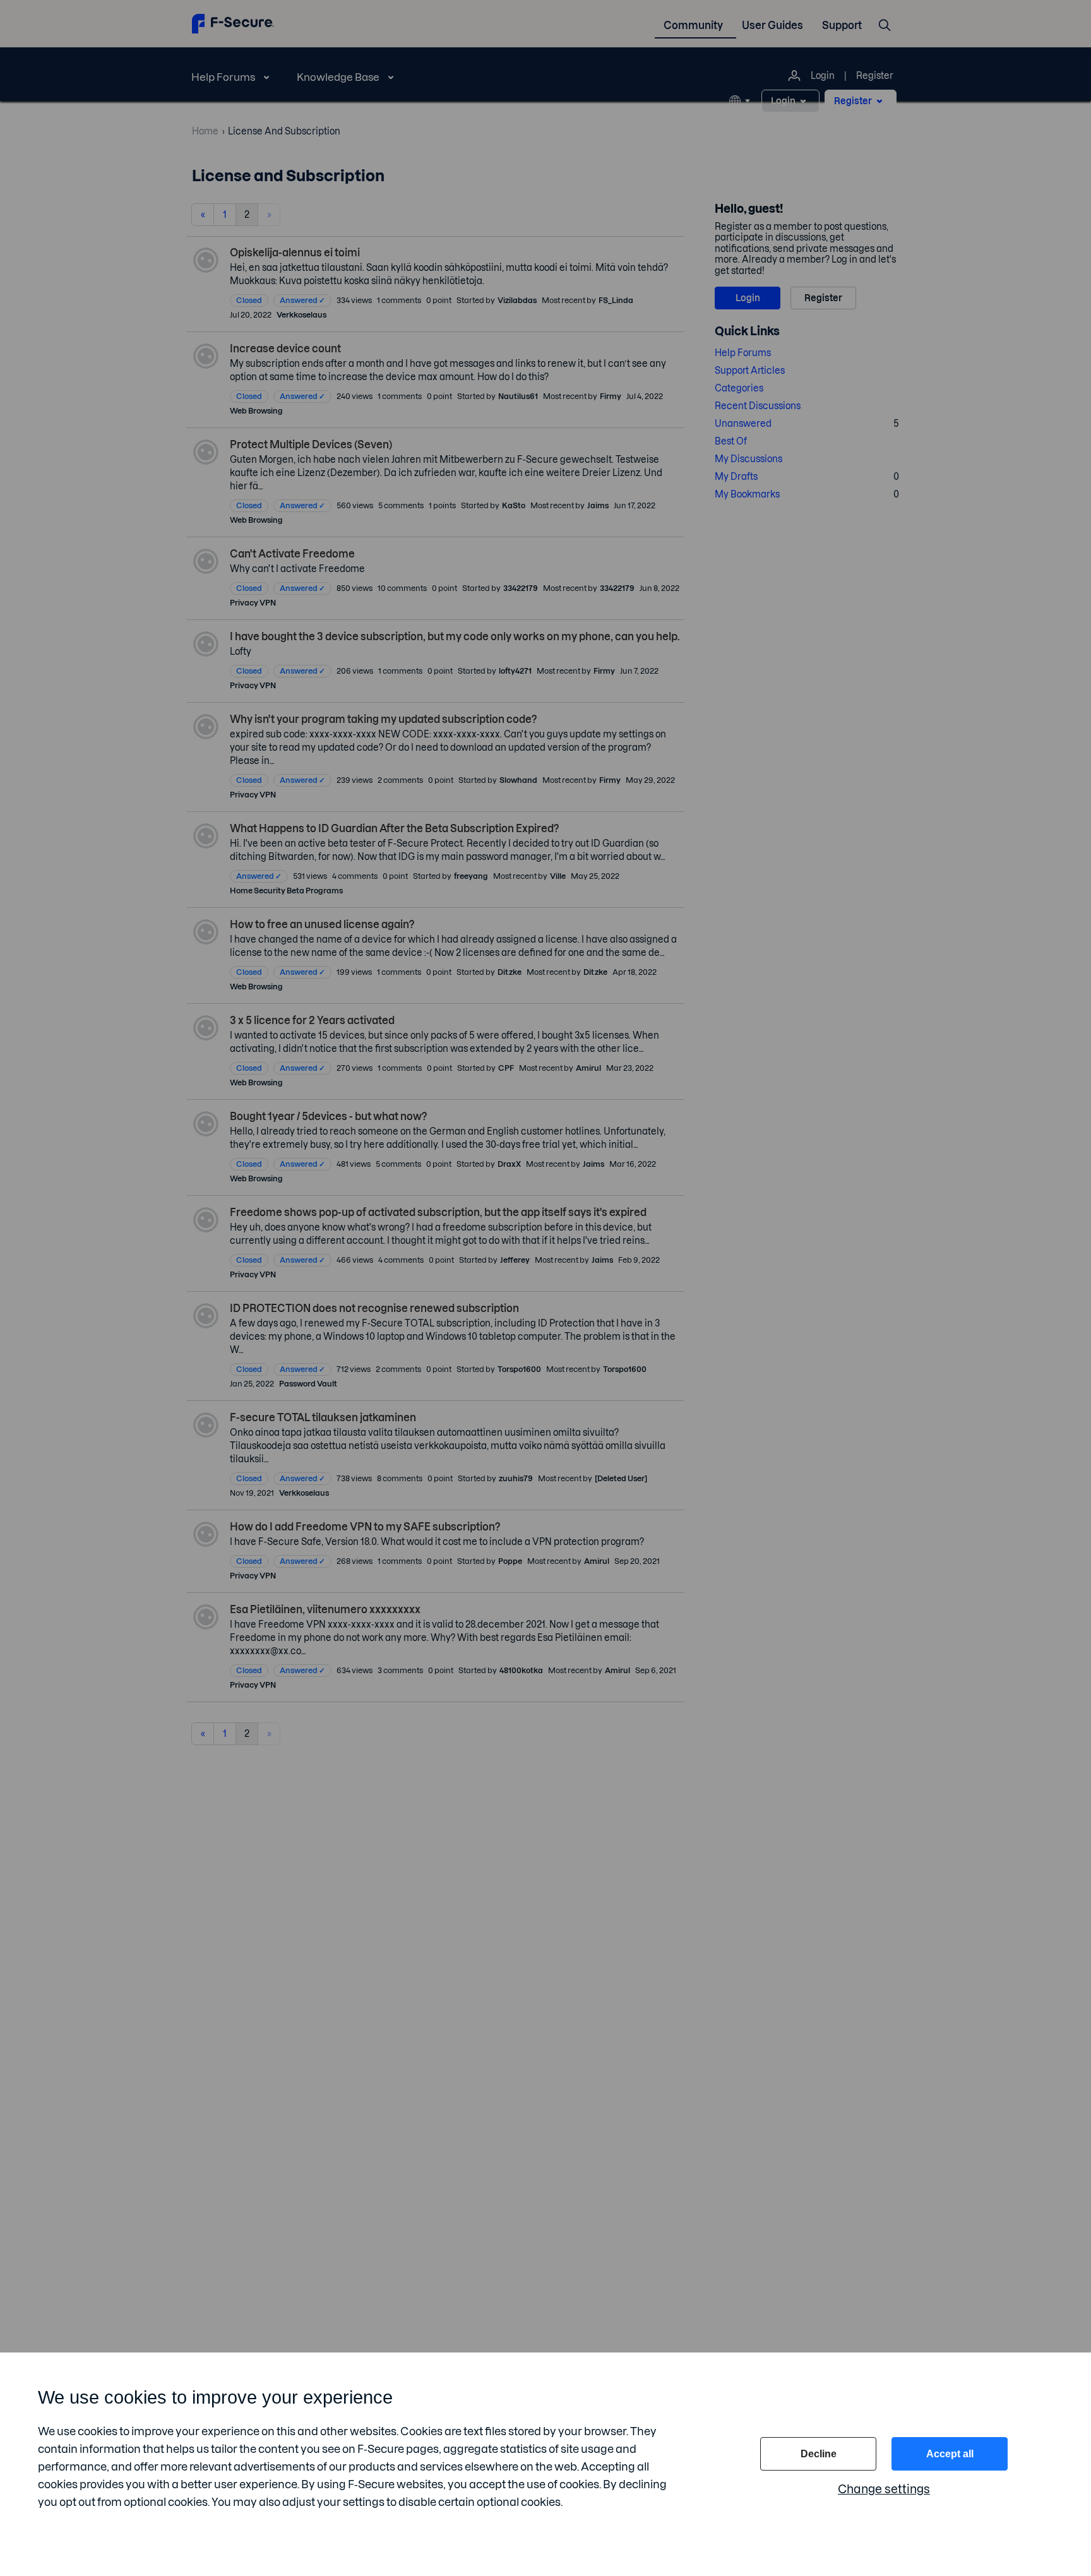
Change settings (884, 2489)
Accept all (950, 2454)
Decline (819, 2454)
